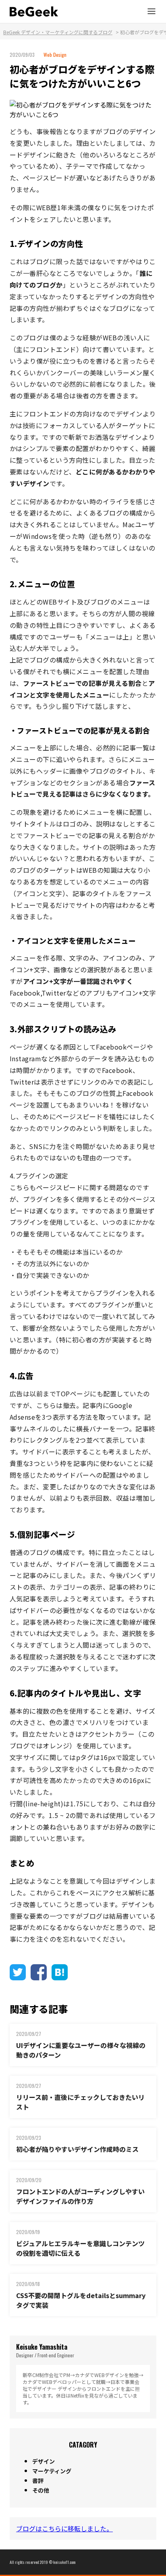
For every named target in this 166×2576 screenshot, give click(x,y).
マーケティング (52, 2471)
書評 (38, 2481)
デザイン (44, 2461)
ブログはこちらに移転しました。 (64, 2528)
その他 (41, 2490)
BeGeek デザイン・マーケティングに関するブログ (58, 32)
